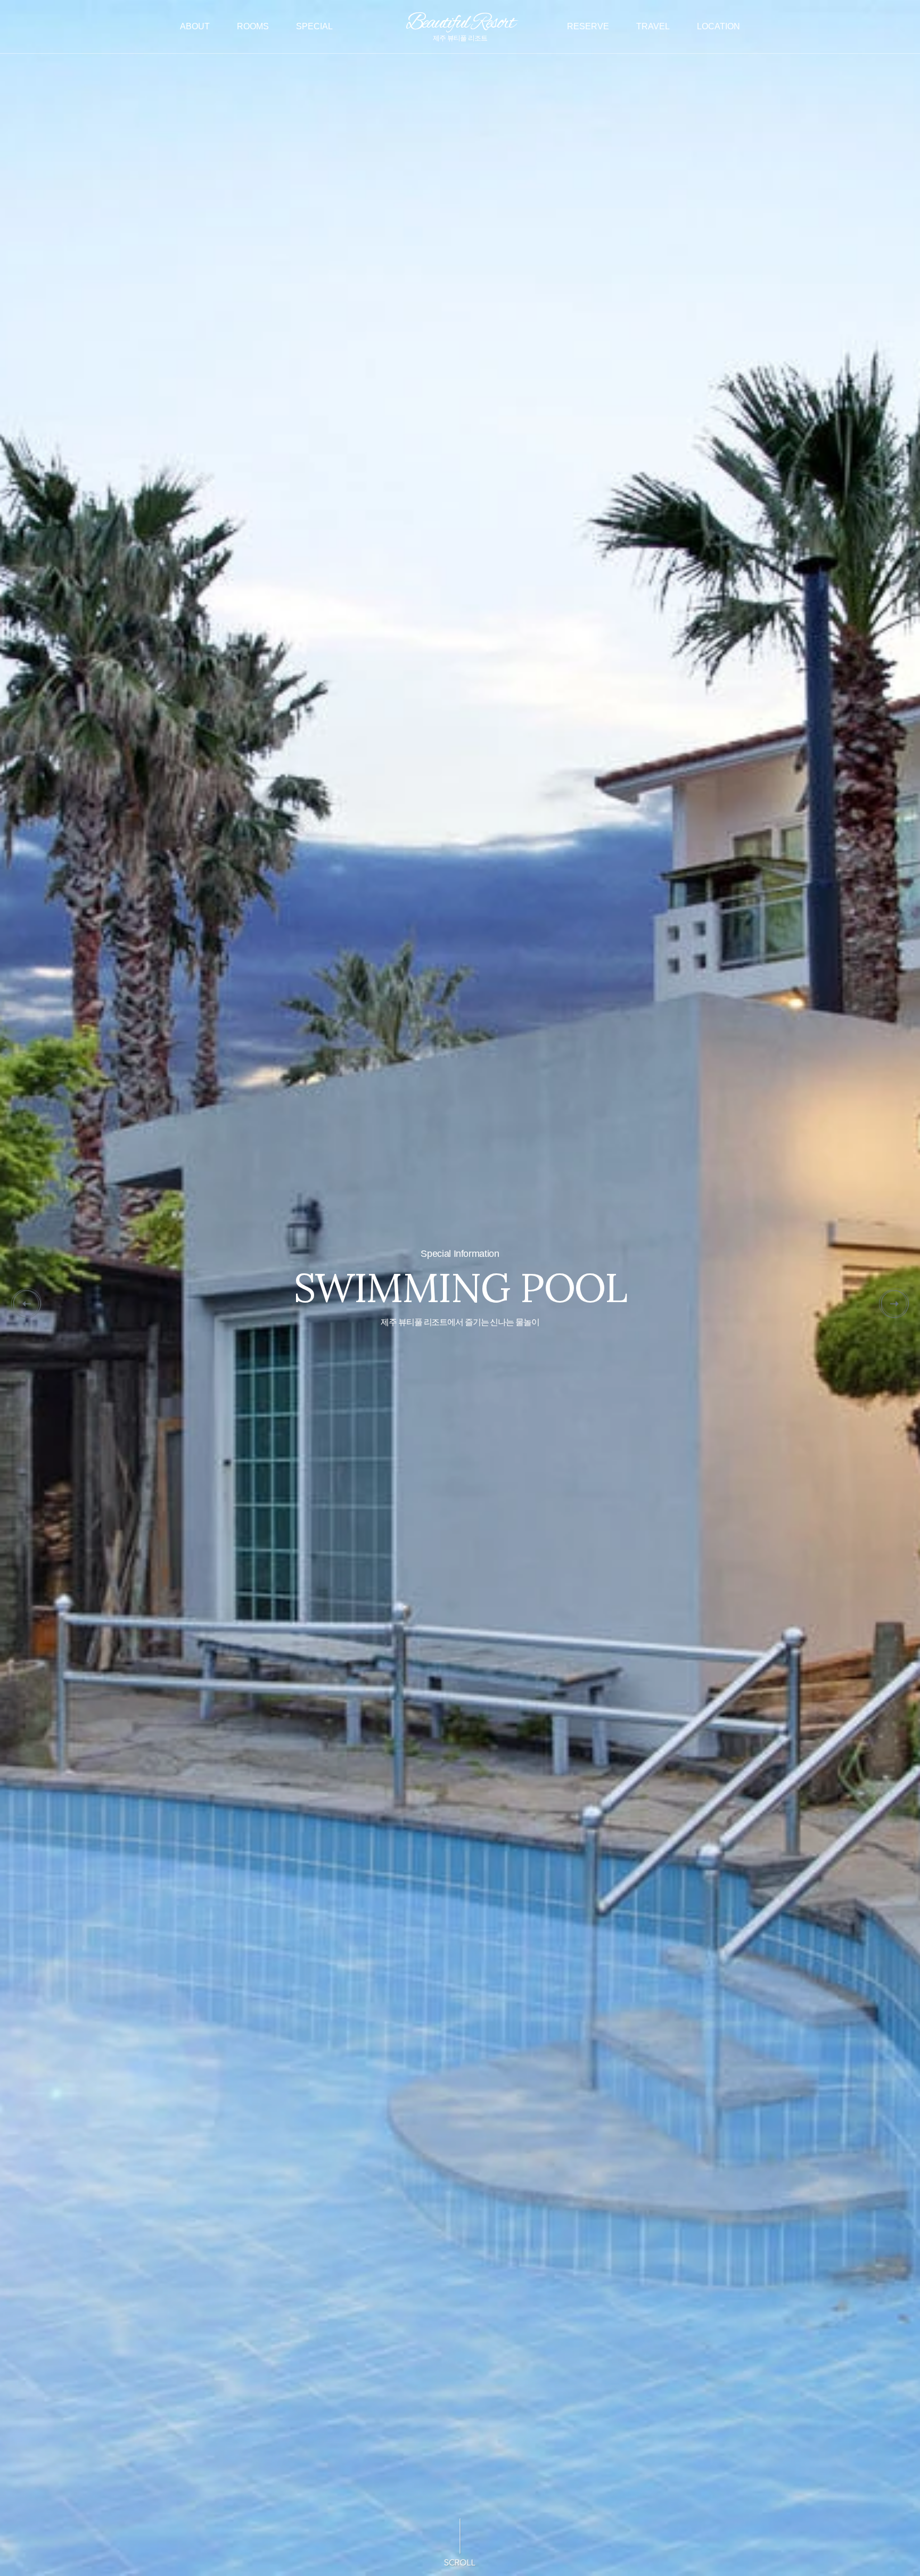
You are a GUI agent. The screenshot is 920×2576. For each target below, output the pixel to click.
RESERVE (588, 26)
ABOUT (195, 26)
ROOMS (253, 26)
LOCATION (718, 26)
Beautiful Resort (460, 25)
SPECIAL (314, 26)
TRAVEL (653, 26)
